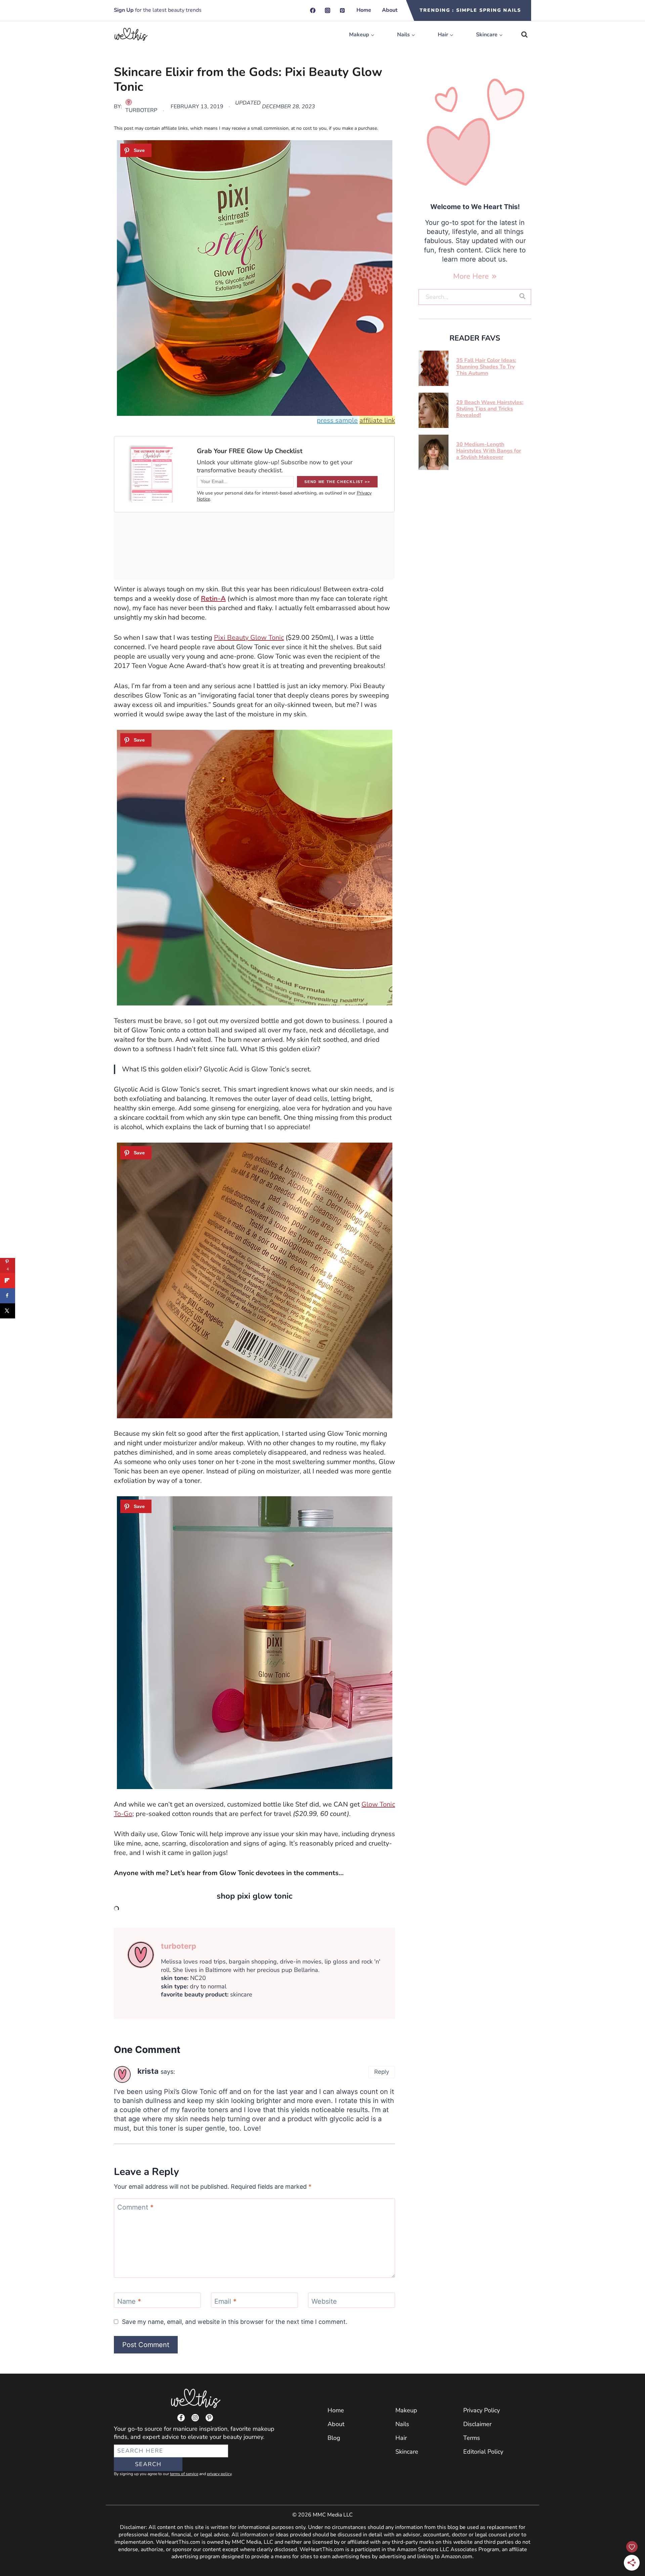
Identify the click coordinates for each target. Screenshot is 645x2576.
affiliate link (377, 420)
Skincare (407, 2452)
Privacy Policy (482, 2410)
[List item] (181, 2418)
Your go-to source (138, 2429)
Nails (402, 2424)
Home (364, 10)
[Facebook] (313, 10)
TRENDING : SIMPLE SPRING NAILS (470, 10)
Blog (334, 2438)
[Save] (136, 150)
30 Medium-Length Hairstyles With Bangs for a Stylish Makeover (489, 451)
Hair (401, 2438)
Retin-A (213, 599)
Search (148, 2464)
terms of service (184, 2474)
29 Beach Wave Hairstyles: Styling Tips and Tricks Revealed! (490, 409)
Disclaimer (477, 2424)
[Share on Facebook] (8, 1296)
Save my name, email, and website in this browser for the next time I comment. (235, 2322)
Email (225, 2301)
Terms (472, 2438)
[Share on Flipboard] (8, 1281)
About (390, 10)
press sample (337, 420)
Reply (382, 2072)
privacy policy (219, 2474)
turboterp (141, 110)
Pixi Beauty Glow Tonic (249, 638)
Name (129, 2301)
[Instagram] (328, 10)
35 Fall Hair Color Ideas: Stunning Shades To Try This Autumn (486, 367)
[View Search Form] (524, 35)
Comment (135, 2207)
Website (324, 2301)
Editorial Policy (483, 2452)
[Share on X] (8, 1311)
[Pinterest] (342, 10)
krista (148, 2071)
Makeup (406, 2410)
